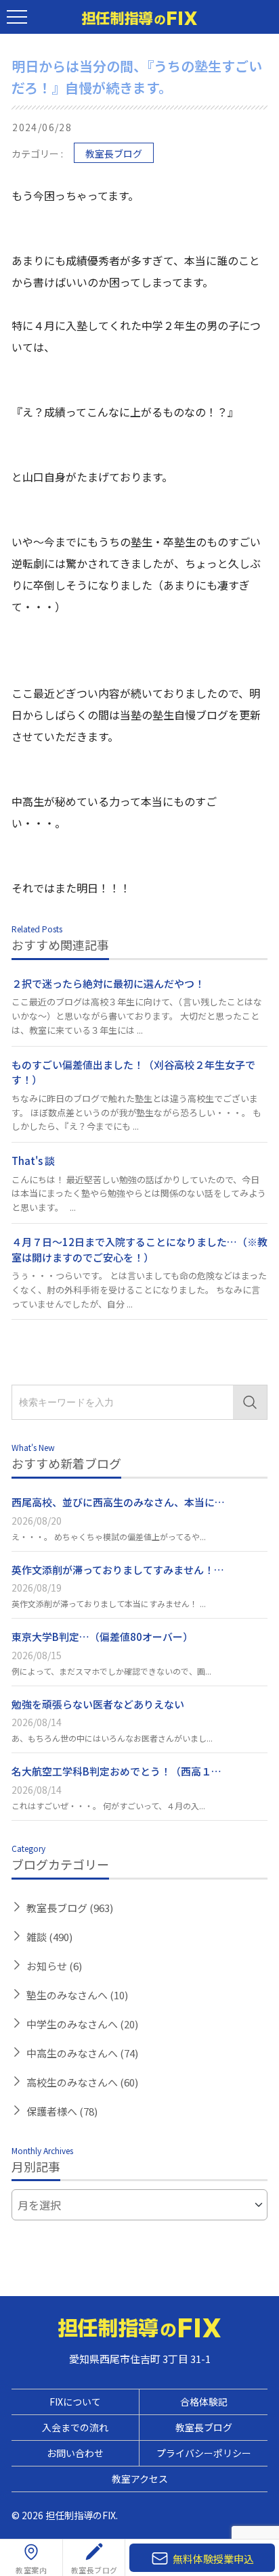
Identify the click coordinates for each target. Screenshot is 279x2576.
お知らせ (54, 1966)
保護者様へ (62, 2111)
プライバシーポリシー (204, 2453)
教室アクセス (140, 2479)
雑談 (49, 1937)
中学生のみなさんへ (82, 2024)
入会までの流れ (75, 2427)
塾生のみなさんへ (77, 1995)
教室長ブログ (114, 153)
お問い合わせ (75, 2453)
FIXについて (75, 2402)
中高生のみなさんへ (82, 2053)
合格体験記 (204, 2402)
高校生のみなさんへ (82, 2082)
